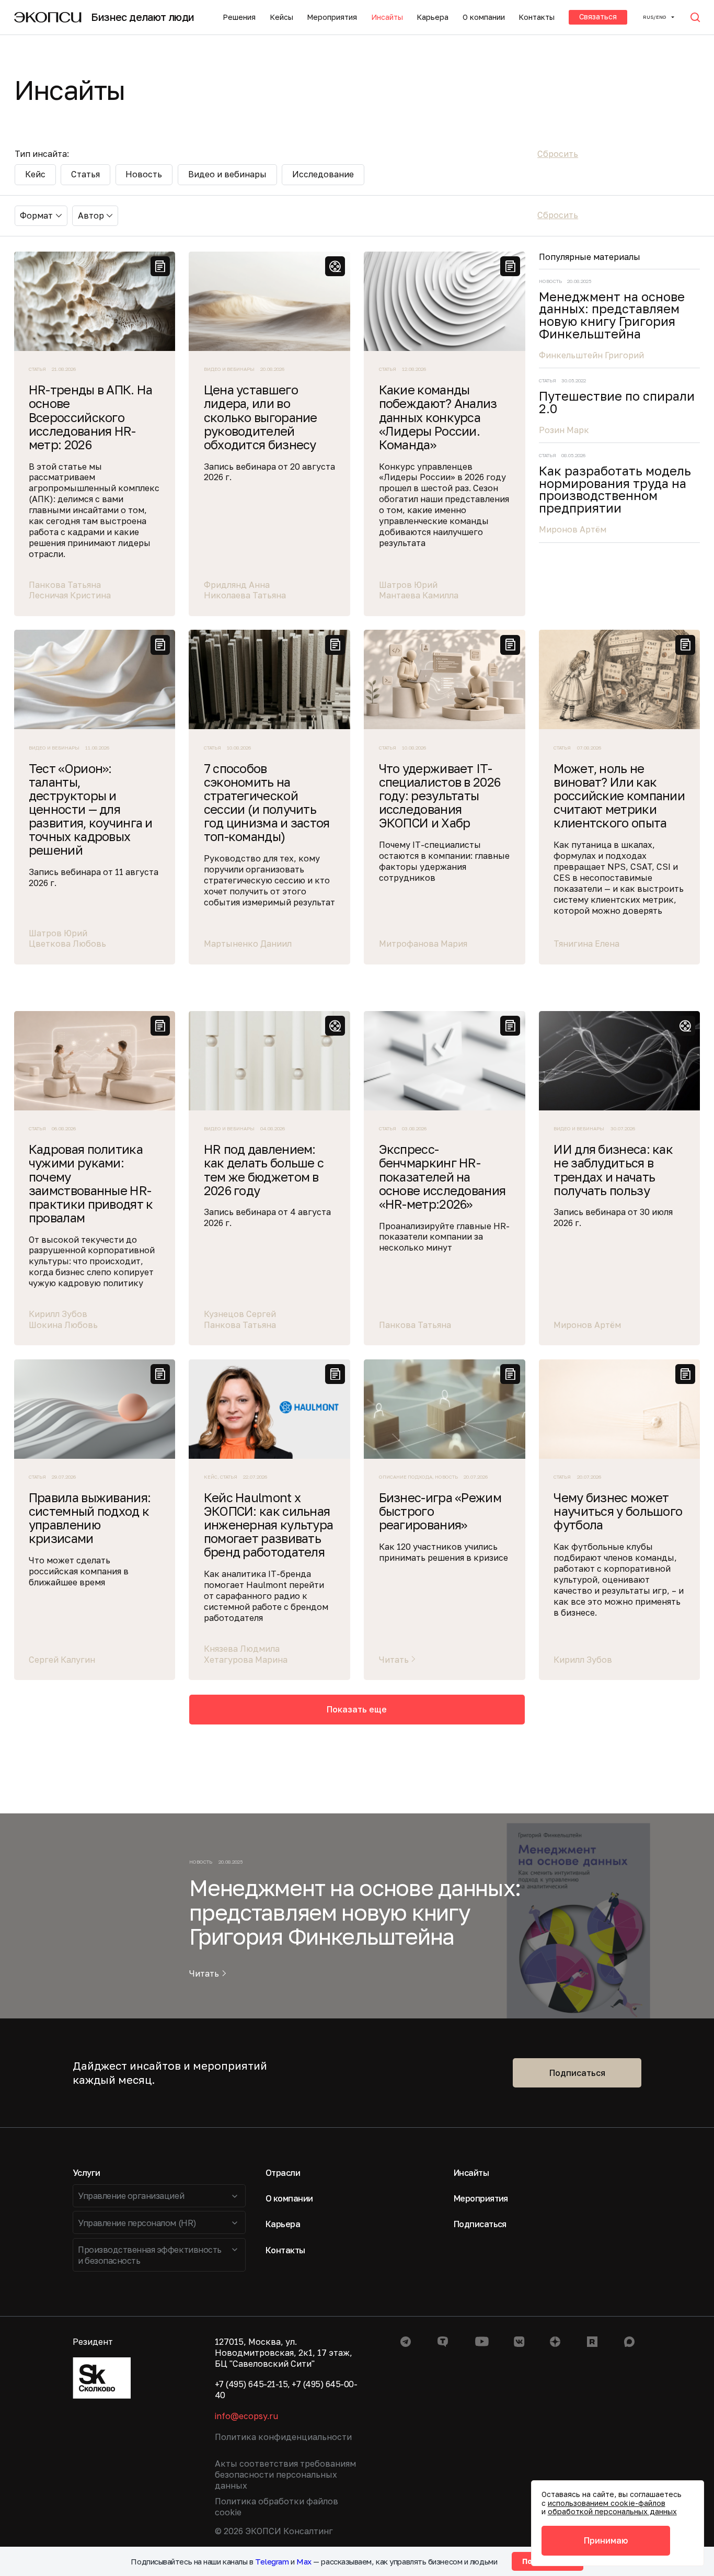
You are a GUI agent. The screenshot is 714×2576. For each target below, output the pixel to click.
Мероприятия (332, 17)
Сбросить (558, 154)
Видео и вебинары (227, 174)
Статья (85, 174)
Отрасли (283, 2173)
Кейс (35, 174)
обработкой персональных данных (612, 2511)
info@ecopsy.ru (246, 2416)
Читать (204, 1974)
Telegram (272, 2561)
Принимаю (606, 2540)
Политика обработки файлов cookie (277, 2507)
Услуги (87, 2173)
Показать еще (357, 1709)
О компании (484, 17)
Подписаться (577, 2073)
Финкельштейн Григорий (591, 355)
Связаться (598, 16)
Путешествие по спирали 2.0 (617, 402)
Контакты (537, 17)
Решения (239, 17)
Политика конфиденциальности (283, 2437)
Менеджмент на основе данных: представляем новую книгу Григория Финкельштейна (612, 316)
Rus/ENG (654, 17)
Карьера (433, 17)
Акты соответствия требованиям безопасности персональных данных (285, 2475)
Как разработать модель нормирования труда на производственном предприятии (615, 490)
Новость (144, 174)
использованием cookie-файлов (607, 2503)
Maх (304, 2561)
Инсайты (387, 17)
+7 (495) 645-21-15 (251, 2384)
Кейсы (281, 17)
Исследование (323, 174)
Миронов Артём (573, 529)
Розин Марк (564, 430)
